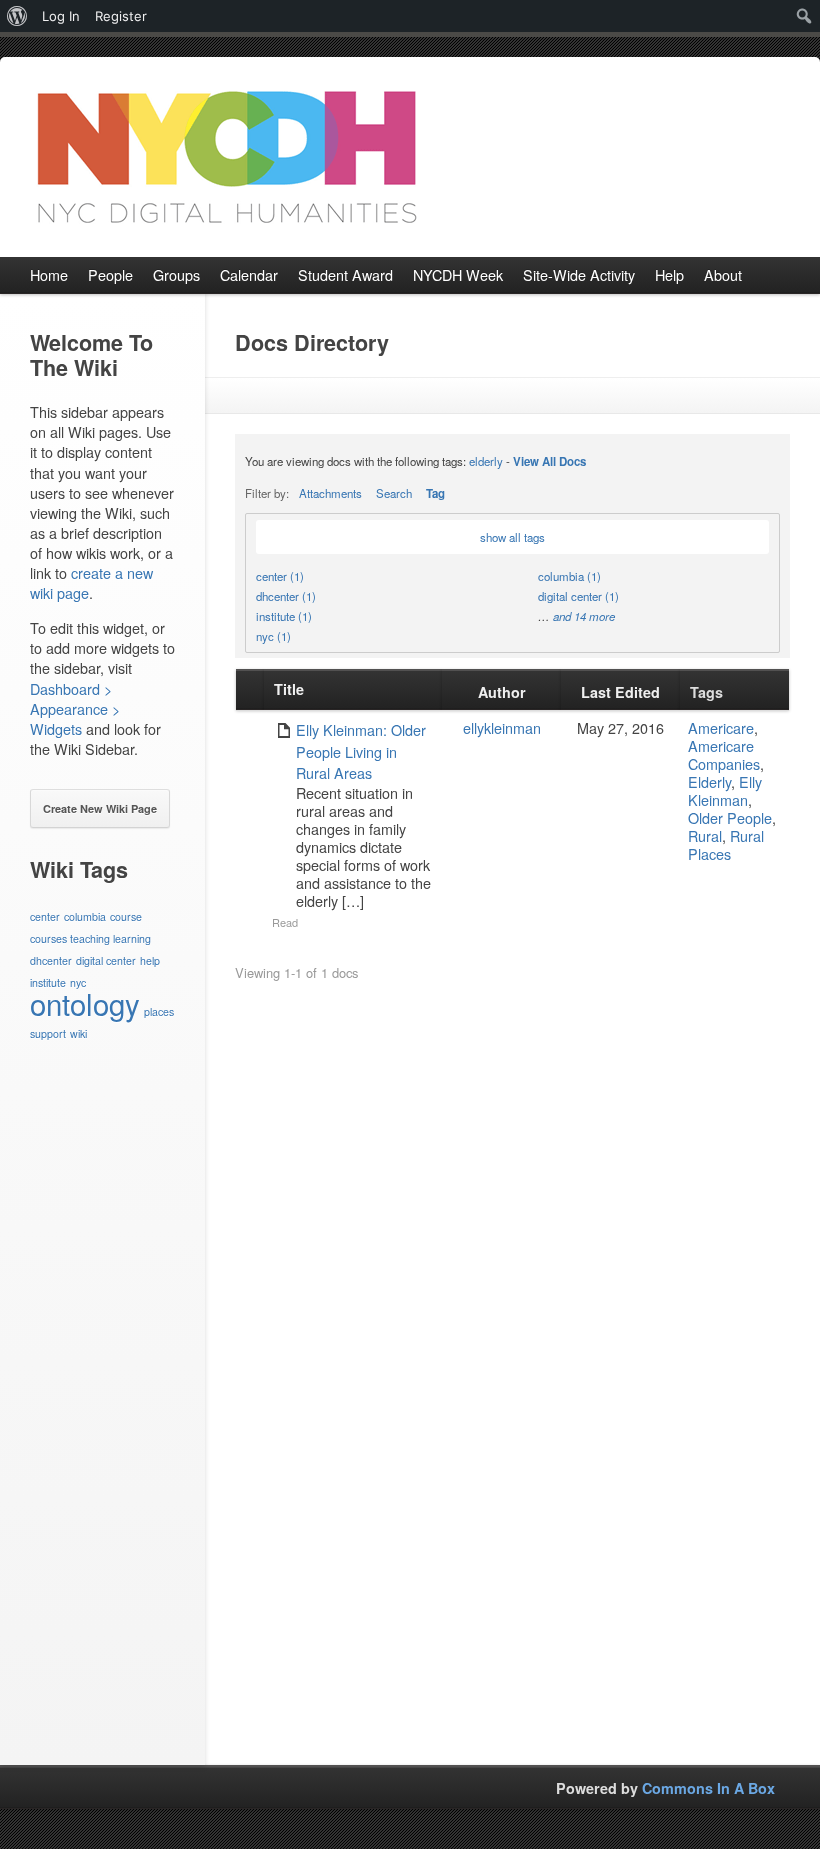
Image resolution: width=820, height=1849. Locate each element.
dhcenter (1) (286, 596)
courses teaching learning (90, 938)
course (126, 916)
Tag (435, 493)
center (45, 916)
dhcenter (51, 960)
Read (285, 922)
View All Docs (549, 461)
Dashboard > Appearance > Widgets (75, 708)
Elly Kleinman (725, 790)
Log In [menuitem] (61, 16)
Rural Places (726, 844)
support (48, 1033)
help (150, 960)
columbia (85, 916)
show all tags (512, 537)
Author (502, 692)
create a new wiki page (91, 582)
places (159, 1011)
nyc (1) (273, 636)
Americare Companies (724, 754)
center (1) (280, 576)
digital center (106, 960)
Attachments (330, 493)
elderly (486, 461)
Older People (730, 817)
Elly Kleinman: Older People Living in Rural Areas (361, 751)
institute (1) (284, 616)
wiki (78, 1033)
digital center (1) (578, 596)
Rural (705, 835)
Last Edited (620, 692)
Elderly (709, 781)
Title (289, 689)
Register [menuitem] (121, 16)
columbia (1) (569, 576)
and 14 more (584, 616)
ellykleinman (502, 727)
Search (394, 493)
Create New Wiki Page (100, 808)
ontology (85, 1003)
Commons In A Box (708, 1788)
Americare (721, 727)
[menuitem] (17, 16)
